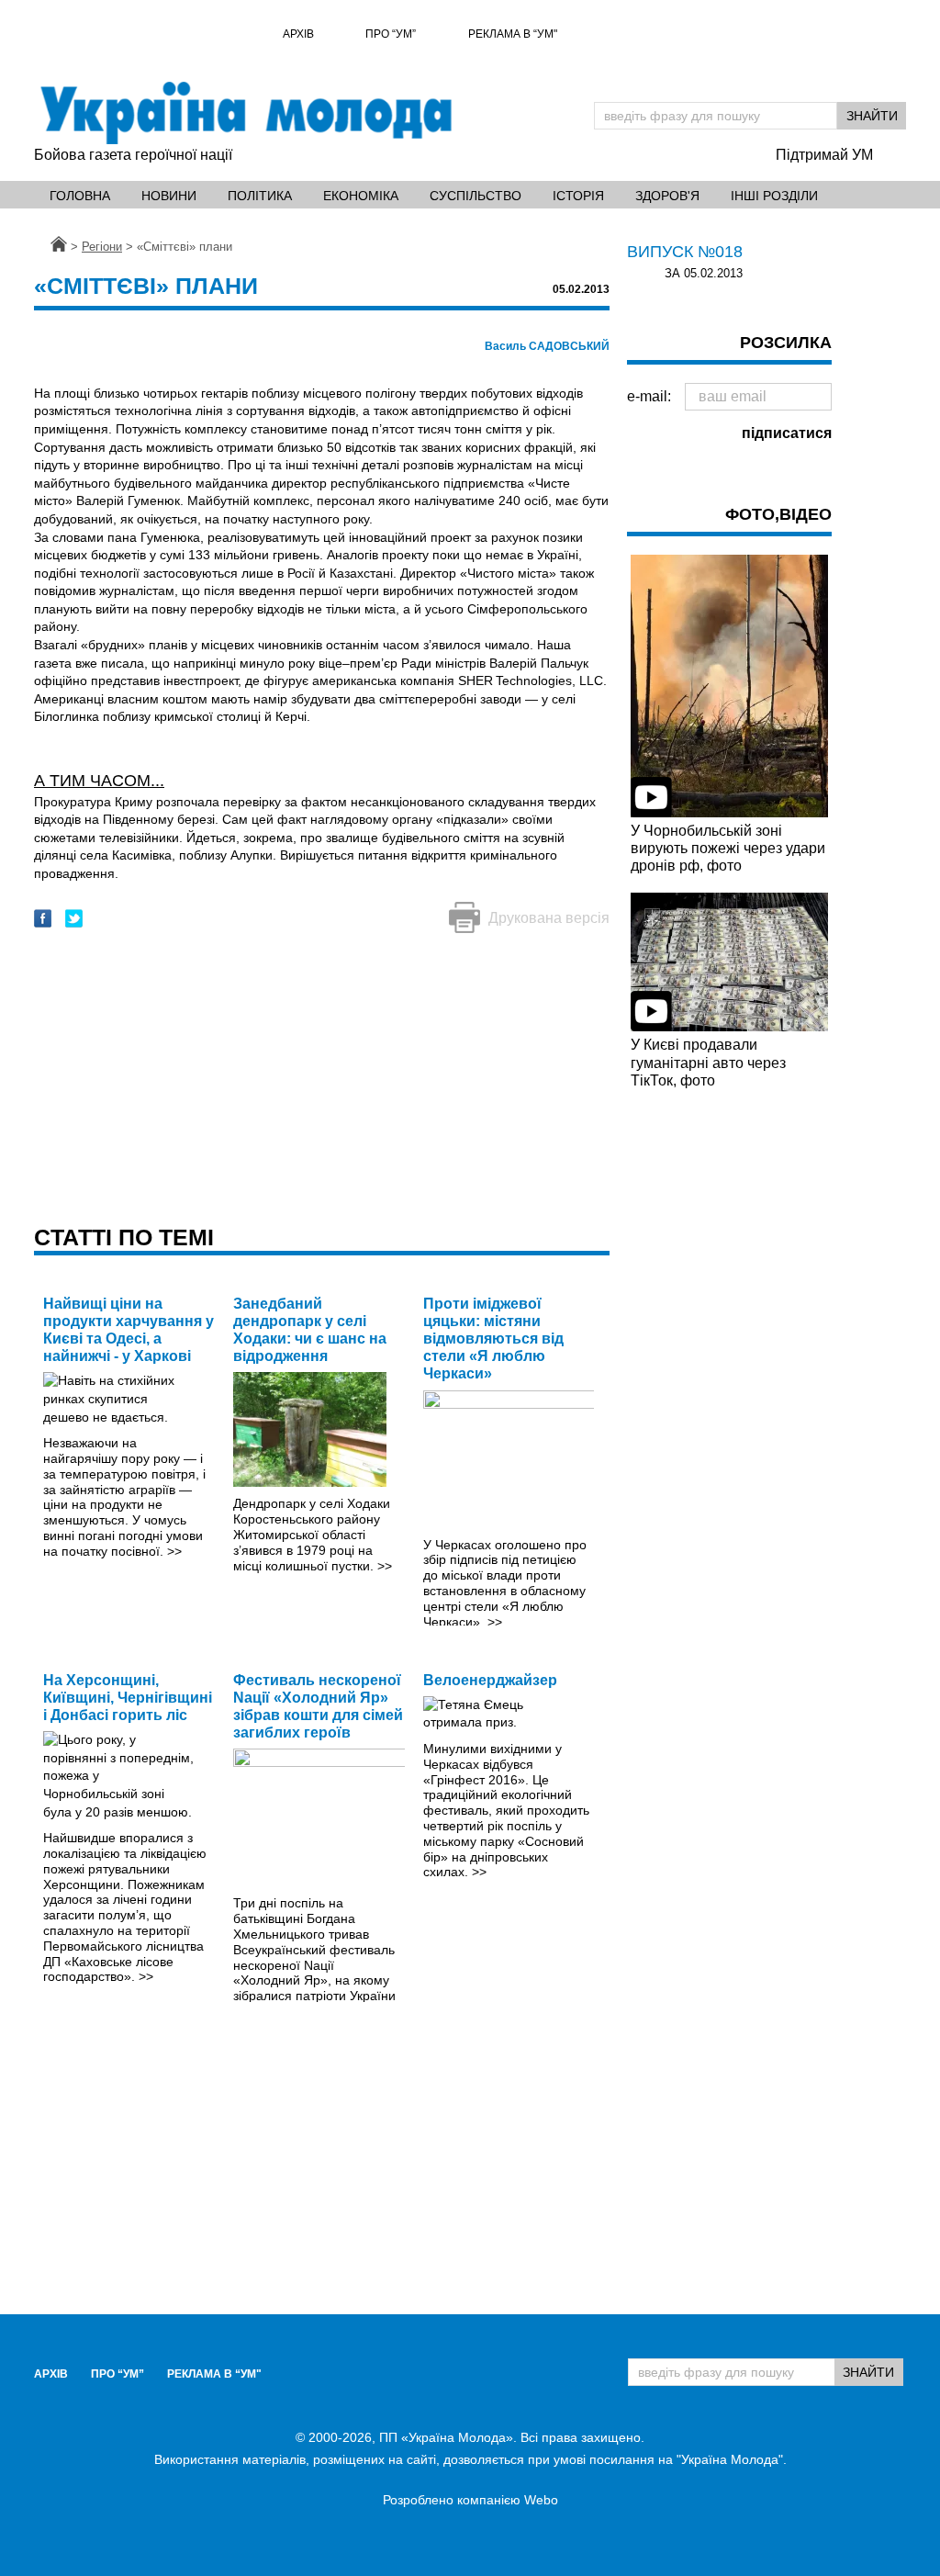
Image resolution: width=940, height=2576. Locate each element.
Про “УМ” (391, 34)
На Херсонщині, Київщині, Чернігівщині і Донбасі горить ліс (128, 1698)
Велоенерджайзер (490, 1680)
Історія (578, 196)
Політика (260, 196)
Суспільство (476, 196)
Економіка (361, 196)
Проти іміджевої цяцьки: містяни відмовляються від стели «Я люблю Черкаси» (493, 1339)
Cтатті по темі (124, 1237)
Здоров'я (667, 196)
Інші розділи (774, 196)
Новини (169, 196)
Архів (298, 34)
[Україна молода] (245, 113)
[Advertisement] (322, 1081)
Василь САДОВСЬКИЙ (547, 346)
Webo (541, 2500)
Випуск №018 (685, 252)
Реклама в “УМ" (513, 34)
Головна (80, 196)
